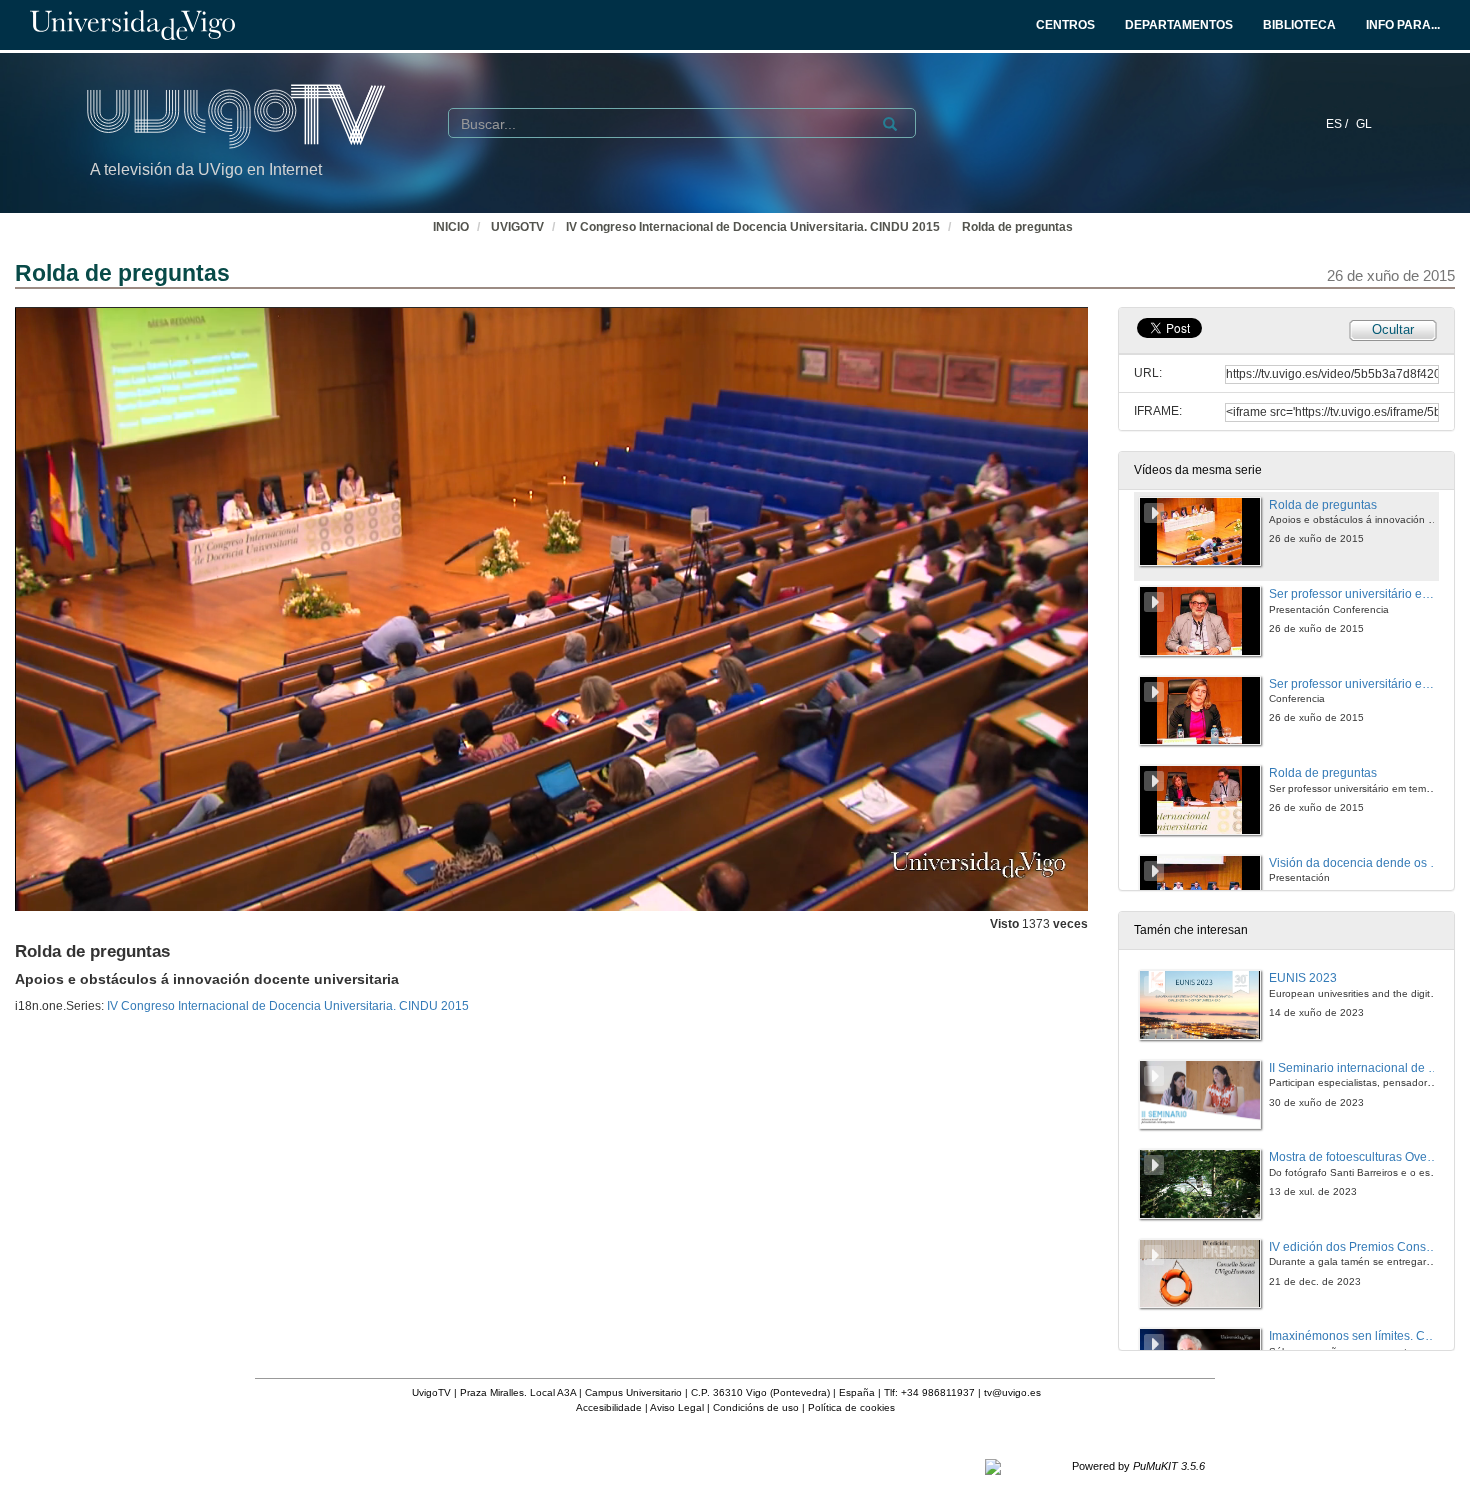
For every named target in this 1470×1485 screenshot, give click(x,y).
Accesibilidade (609, 1407)
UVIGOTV (517, 227)
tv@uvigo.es (1012, 1392)
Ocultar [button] (1393, 329)
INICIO (451, 227)
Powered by (1138, 1466)
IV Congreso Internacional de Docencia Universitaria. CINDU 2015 (753, 227)
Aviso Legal (677, 1407)
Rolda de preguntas (1017, 227)
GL (1364, 124)
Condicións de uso (756, 1407)
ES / (1338, 124)
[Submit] (890, 124)
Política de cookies (851, 1407)
